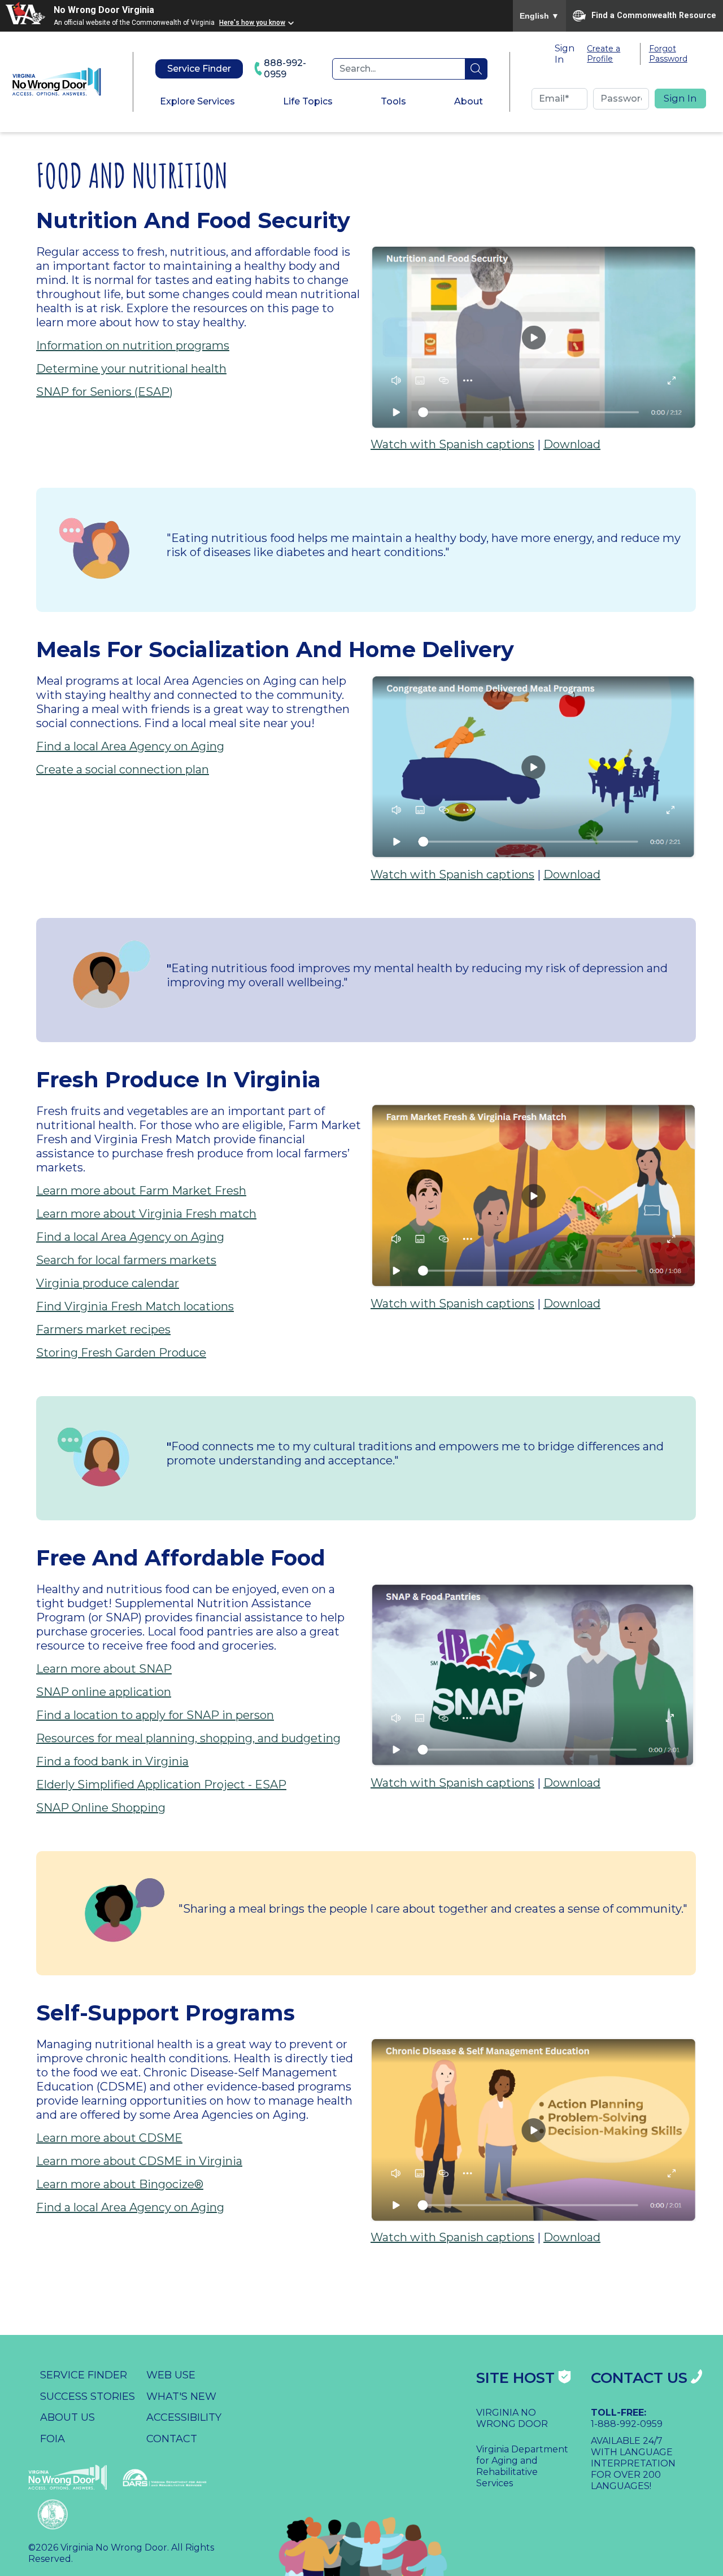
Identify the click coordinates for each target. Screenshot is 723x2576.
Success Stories (88, 2396)
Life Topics (308, 101)
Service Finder (199, 69)
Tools (393, 101)
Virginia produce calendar (108, 1283)
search (476, 69)
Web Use (171, 2375)
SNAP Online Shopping (101, 1808)
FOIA (53, 2439)
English (539, 16)
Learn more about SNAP (104, 1669)
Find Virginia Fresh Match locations (135, 1306)
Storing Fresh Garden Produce (121, 1353)
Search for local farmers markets (126, 1260)
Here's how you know (252, 23)
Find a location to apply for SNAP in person (155, 1715)
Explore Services (197, 101)
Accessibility (184, 2417)
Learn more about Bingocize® (120, 2184)
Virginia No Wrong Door (512, 2418)
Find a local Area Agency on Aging (130, 746)
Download (572, 444)
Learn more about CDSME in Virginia (139, 2161)
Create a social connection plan (123, 769)
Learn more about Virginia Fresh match (146, 1214)
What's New (181, 2396)
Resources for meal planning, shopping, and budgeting (188, 1738)
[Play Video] (533, 336)
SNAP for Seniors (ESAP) (104, 392)
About (469, 101)
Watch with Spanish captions (452, 444)
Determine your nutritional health (131, 369)
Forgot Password (668, 54)
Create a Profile (604, 54)
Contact (172, 2439)
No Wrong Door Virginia (104, 10)
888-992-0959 (285, 69)
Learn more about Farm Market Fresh (141, 1191)
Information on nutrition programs (133, 345)
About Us (67, 2417)
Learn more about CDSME (109, 2138)
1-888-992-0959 (627, 2424)
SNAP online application (104, 1692)
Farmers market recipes (103, 1329)
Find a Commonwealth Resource (654, 15)
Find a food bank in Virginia (112, 1761)
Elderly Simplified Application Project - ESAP (161, 1785)
